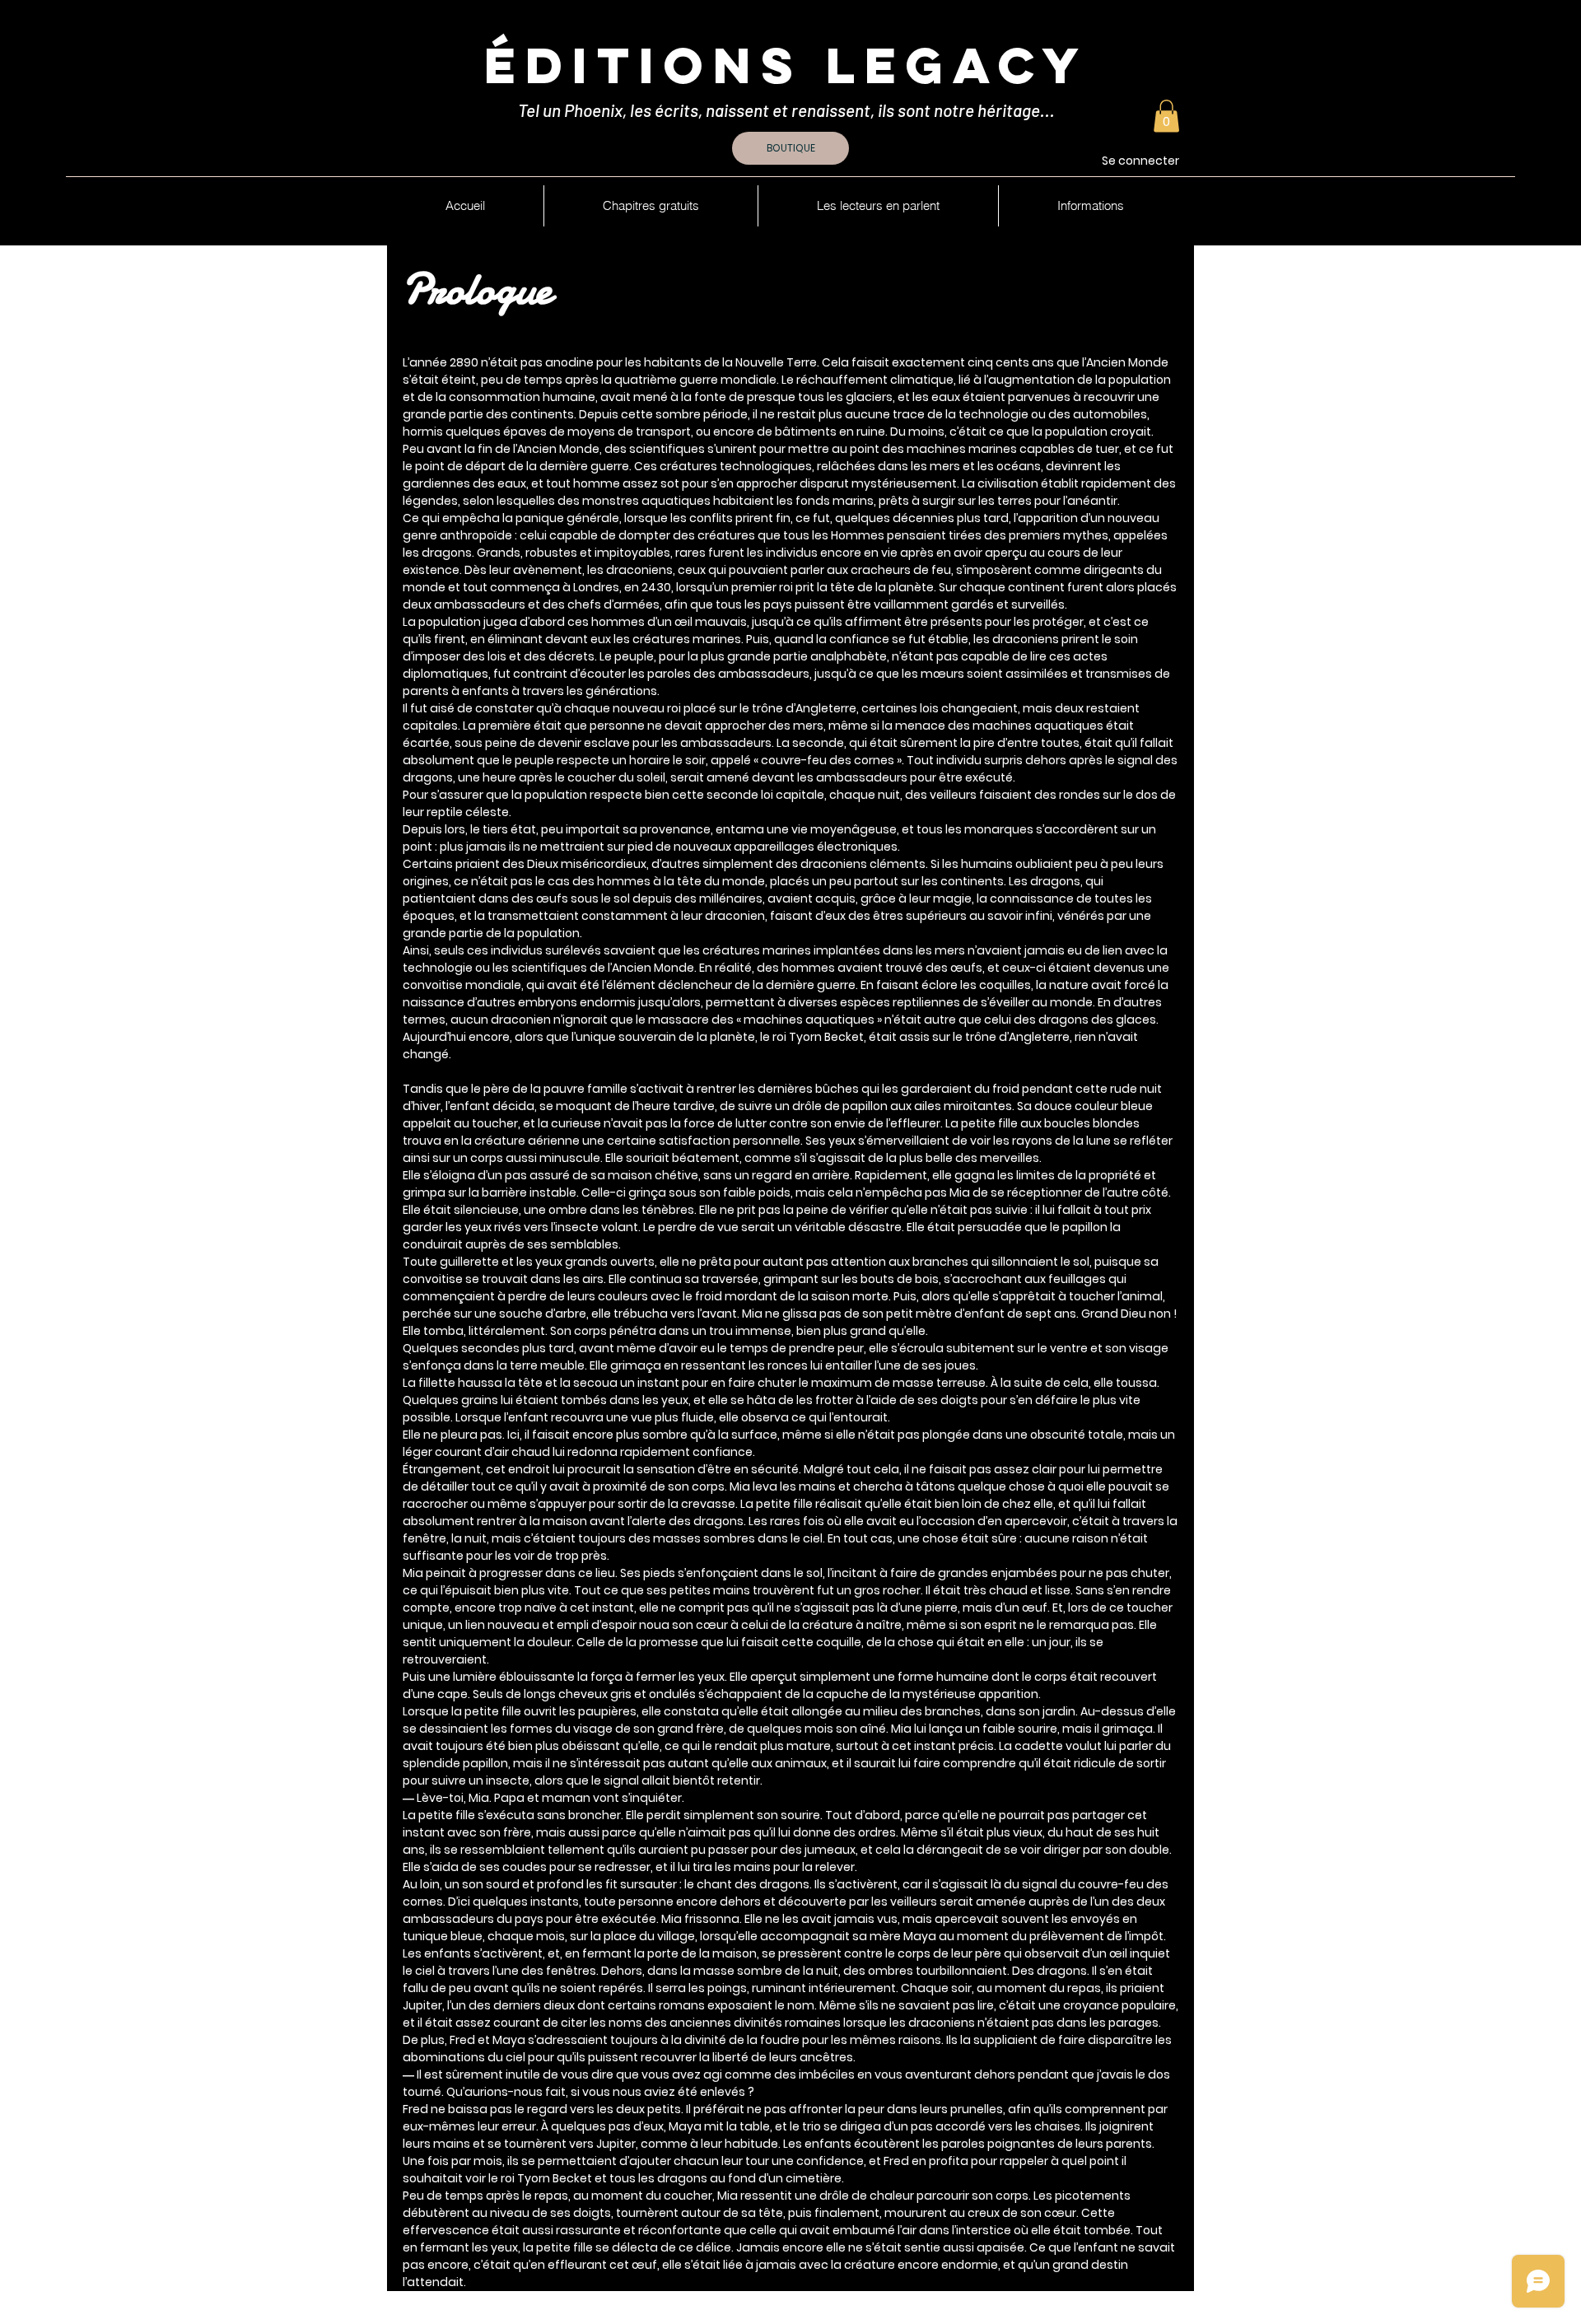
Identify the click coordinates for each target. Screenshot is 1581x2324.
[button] (1166, 116)
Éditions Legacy (786, 65)
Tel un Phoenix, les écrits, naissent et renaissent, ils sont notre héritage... (788, 110)
